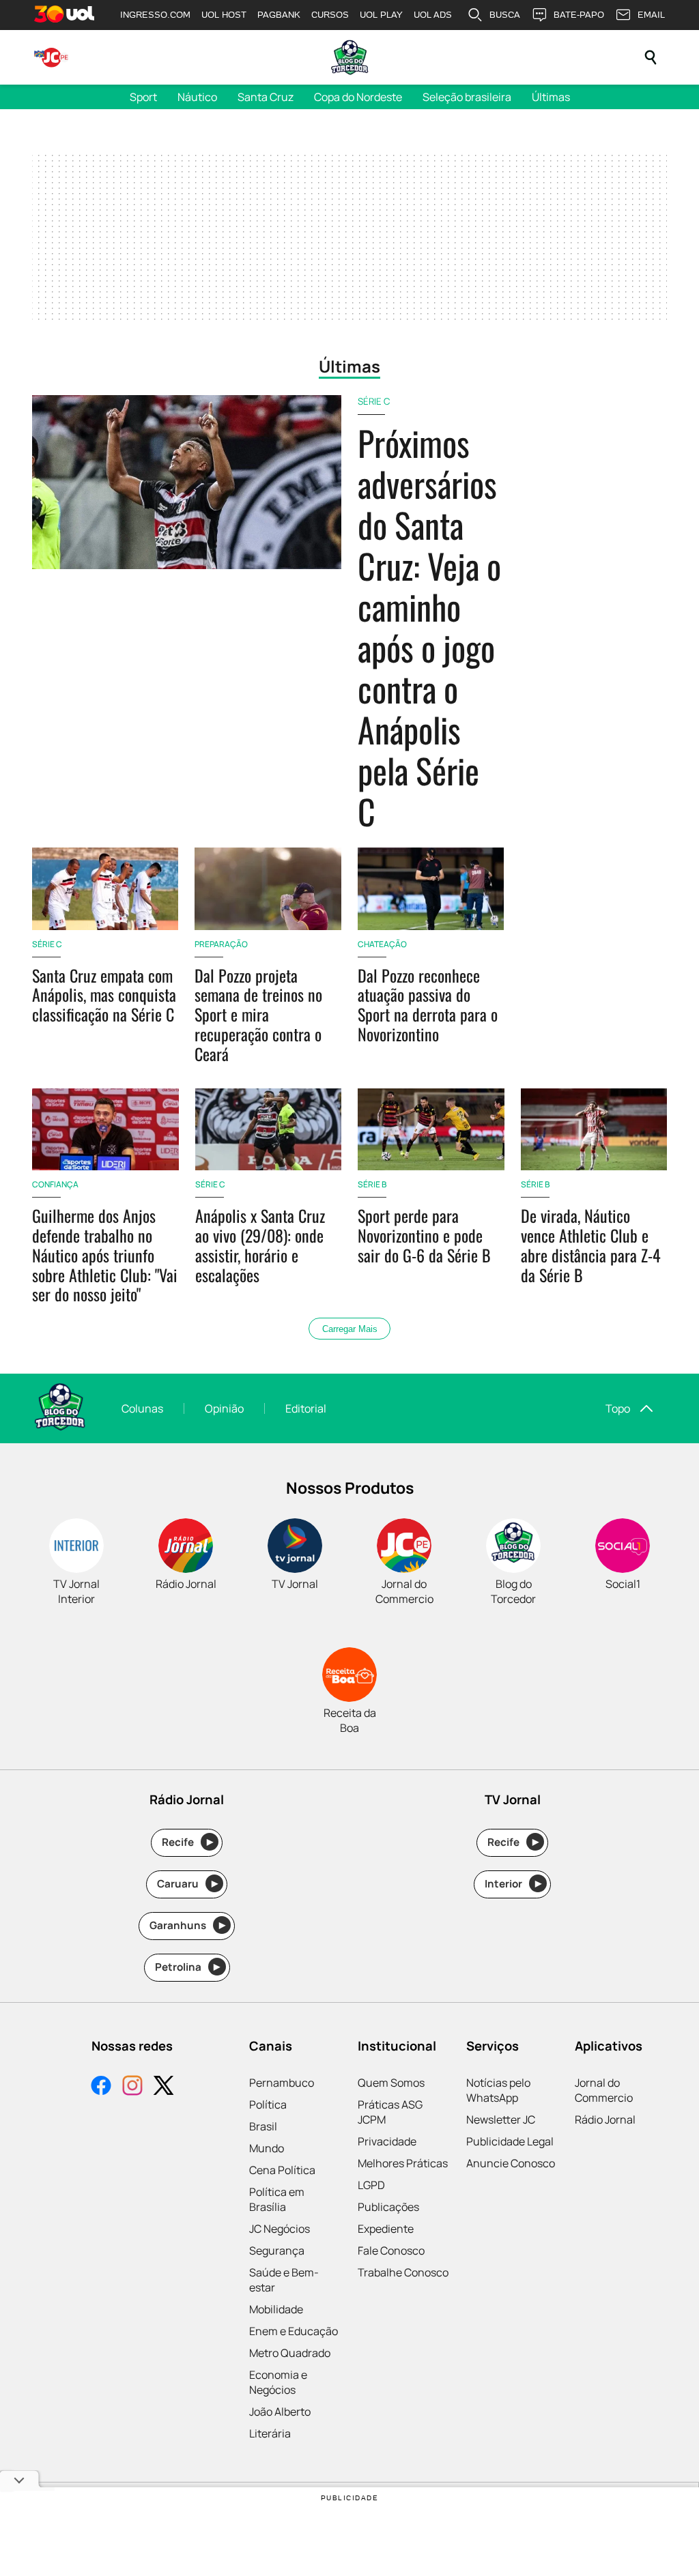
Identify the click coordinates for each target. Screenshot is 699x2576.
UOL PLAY (381, 15)
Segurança (277, 2251)
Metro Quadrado (290, 2353)
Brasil (263, 2126)
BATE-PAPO (579, 15)
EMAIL (651, 15)
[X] (164, 2087)
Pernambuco (282, 2083)
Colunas (142, 1408)
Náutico (197, 97)
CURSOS (330, 15)
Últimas (551, 97)
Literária (270, 2433)
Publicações (388, 2207)
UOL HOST (224, 15)
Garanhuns (187, 1925)
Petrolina (188, 1967)
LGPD (371, 2185)
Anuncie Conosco (511, 2163)
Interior (513, 1884)
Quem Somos (391, 2083)
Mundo (267, 2148)
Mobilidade (276, 2309)
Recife (187, 1842)
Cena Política (282, 2170)
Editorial (306, 1408)
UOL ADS (433, 15)
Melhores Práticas (403, 2163)
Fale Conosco (391, 2251)
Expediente (386, 2229)
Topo (618, 1408)
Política (268, 2104)
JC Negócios (280, 2229)
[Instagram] (132, 2087)
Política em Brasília (277, 2199)
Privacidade (387, 2141)
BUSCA (505, 15)
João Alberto (280, 2412)
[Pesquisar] (651, 57)
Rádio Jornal (605, 2119)
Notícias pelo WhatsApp (498, 2090)
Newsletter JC (501, 2119)
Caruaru (187, 1884)
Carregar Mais (350, 1329)
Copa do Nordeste (358, 97)
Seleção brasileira (467, 97)
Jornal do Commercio (604, 2090)
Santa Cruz (266, 97)
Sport (143, 97)
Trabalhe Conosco (403, 2272)
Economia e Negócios (278, 2382)
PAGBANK (279, 15)
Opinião (224, 1408)
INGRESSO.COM (155, 15)
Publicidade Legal (510, 2141)
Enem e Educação (294, 2331)
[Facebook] (101, 2087)
